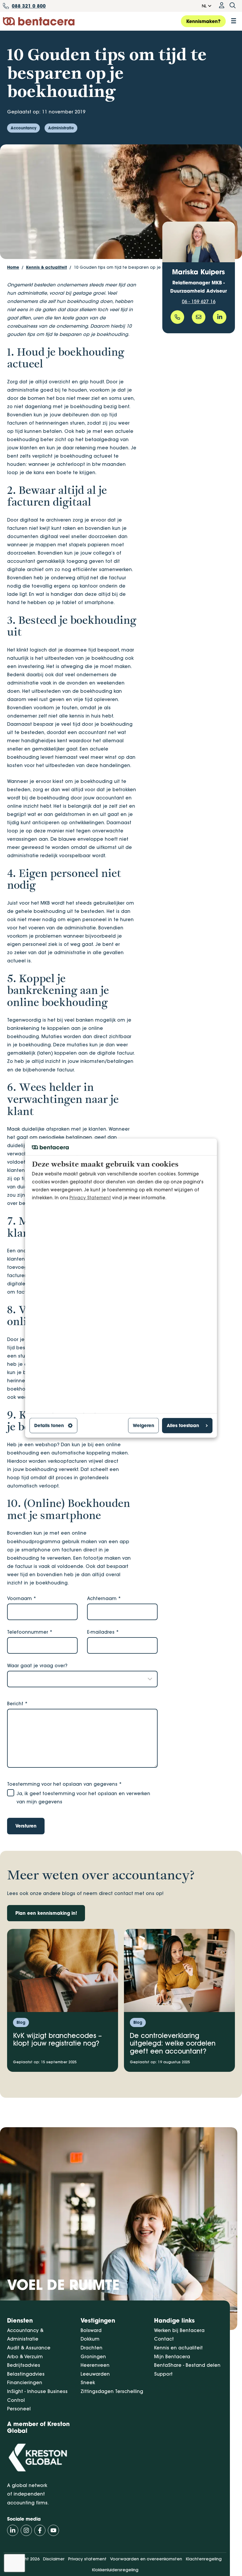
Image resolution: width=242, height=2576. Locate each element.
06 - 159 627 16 (199, 301)
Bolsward (91, 2330)
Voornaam (22, 1598)
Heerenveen (95, 2365)
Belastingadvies (26, 2374)
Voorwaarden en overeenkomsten (146, 2559)
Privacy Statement (90, 1198)
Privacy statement (87, 2559)
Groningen (93, 2356)
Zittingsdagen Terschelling (112, 2391)
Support (163, 2374)
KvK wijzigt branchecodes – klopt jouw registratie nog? (57, 2040)
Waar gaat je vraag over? (37, 1665)
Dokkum (90, 2339)
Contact (164, 2339)
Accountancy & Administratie (25, 2335)
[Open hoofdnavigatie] (234, 21)
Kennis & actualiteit (46, 267)
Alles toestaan (183, 1425)
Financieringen (25, 2382)
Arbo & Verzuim (25, 2356)
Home (13, 267)
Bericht (17, 1703)
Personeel (19, 2409)
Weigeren (143, 1425)
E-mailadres (103, 1632)
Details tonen (49, 1425)
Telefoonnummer (30, 1632)
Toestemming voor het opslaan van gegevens (64, 1784)
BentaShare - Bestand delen (187, 2365)
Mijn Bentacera (172, 2356)
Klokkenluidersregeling (115, 2570)
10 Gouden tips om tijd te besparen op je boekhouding (132, 267)
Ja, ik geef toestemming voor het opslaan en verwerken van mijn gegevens (83, 1797)
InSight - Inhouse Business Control (37, 2396)
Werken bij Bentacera (179, 2330)
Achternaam (104, 1598)
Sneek (88, 2382)
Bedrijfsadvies (24, 2365)
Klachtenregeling (204, 2559)
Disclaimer (54, 2559)
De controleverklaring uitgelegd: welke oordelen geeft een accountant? (173, 2043)
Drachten (91, 2348)
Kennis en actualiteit (178, 2348)
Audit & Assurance (29, 2348)
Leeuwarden (95, 2374)
